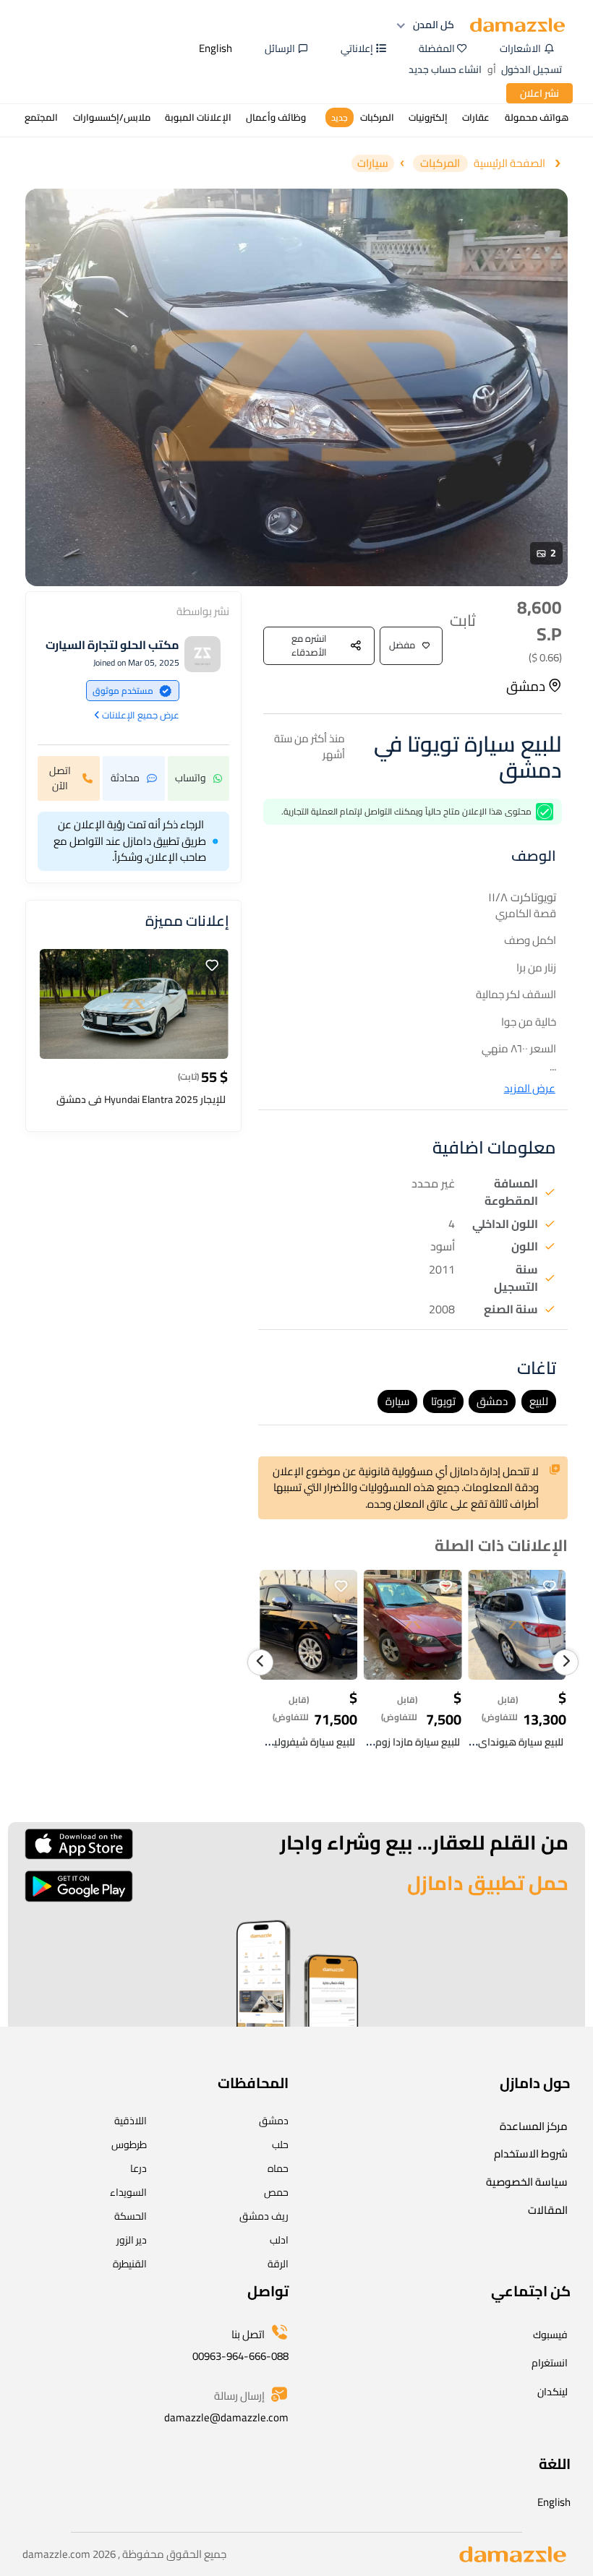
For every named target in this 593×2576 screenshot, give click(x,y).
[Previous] (260, 1662)
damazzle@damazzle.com (226, 2417)
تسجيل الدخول (532, 69)
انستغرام (550, 2363)
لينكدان (553, 2392)
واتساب (191, 778)
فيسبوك (550, 2335)
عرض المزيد (530, 1089)
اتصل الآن (60, 778)
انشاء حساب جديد (445, 69)
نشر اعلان (539, 93)
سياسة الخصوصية (527, 2182)
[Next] (566, 1662)
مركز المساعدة (534, 2126)
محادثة (125, 778)
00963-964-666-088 (240, 2356)
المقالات (548, 2210)
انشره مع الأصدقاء (309, 645)
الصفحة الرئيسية (509, 164)
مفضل (402, 645)
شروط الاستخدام (531, 2154)
